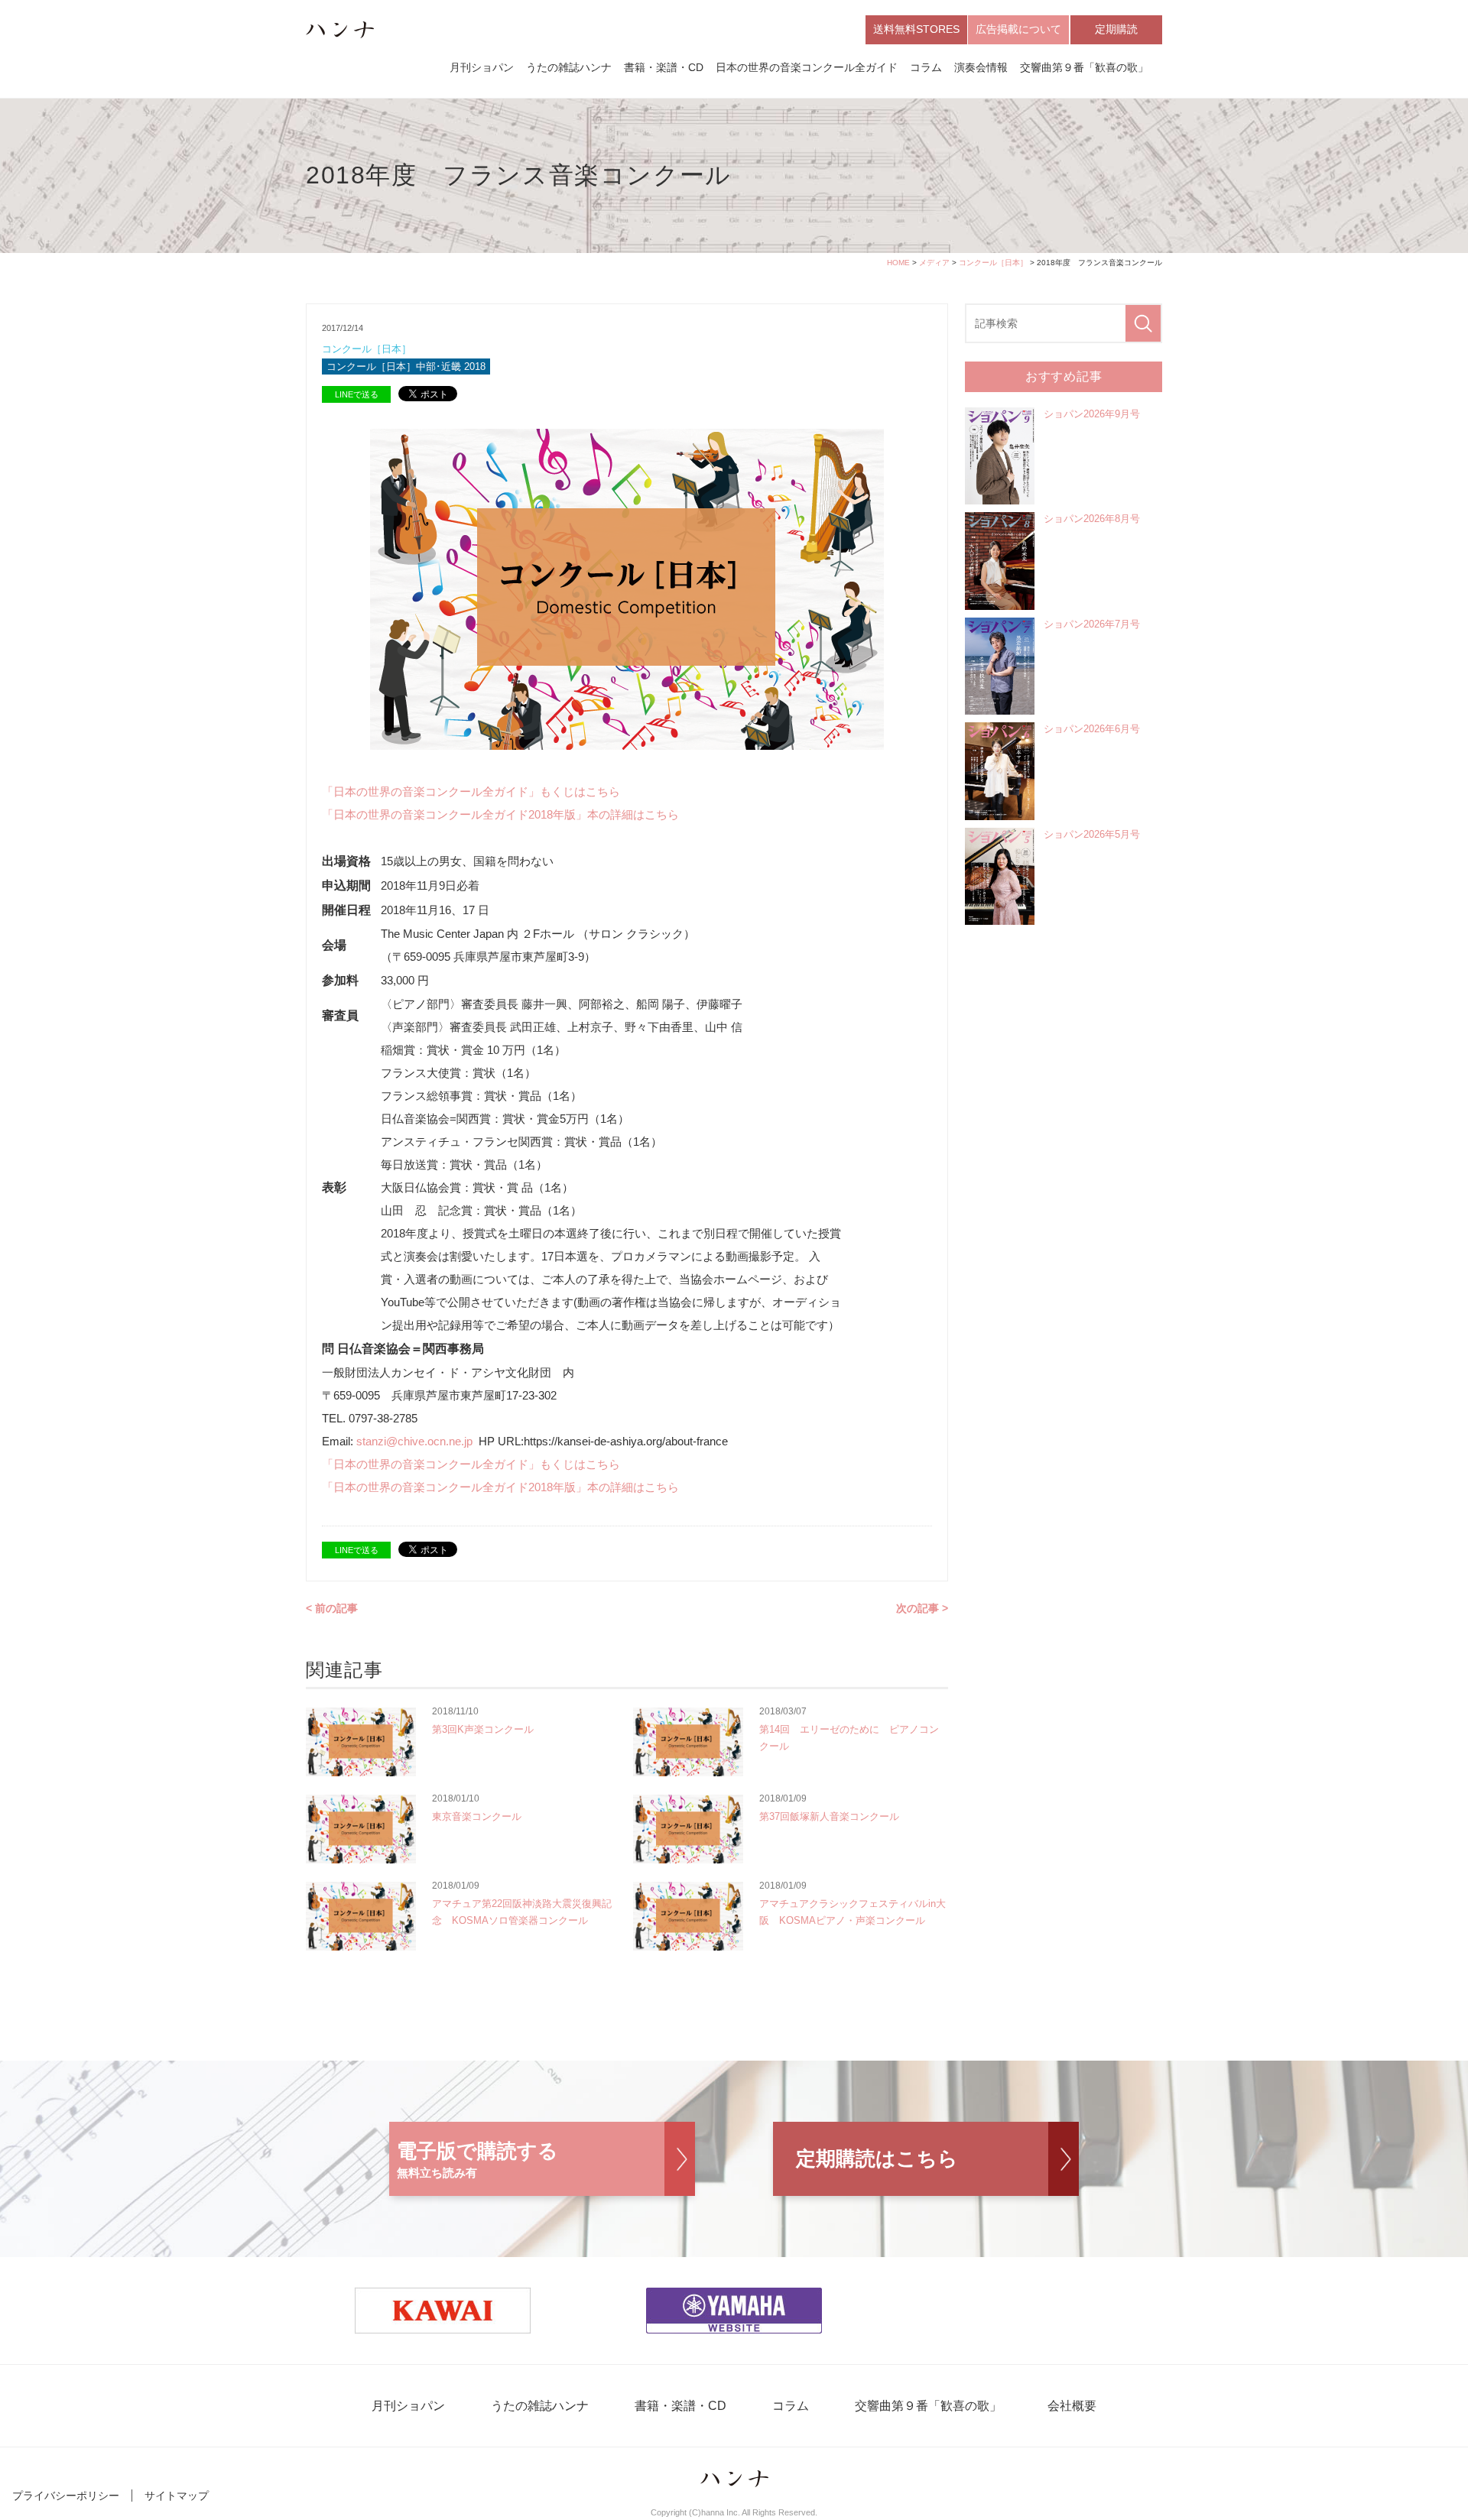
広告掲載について (1018, 29)
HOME (898, 263)
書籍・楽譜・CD (664, 67)
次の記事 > (922, 1608)
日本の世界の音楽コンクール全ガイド (807, 67)
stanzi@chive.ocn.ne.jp (417, 1441)
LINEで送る (357, 394)
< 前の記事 (332, 1608)
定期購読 (1116, 29)
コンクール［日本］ (993, 263)
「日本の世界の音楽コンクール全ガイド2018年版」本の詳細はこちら (500, 814)
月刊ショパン (482, 67)
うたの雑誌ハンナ (569, 67)
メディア (934, 263)
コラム (926, 67)
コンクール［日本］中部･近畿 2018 (406, 366)
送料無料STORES (916, 29)
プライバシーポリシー (66, 2496)
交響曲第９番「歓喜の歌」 (1084, 67)
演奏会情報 (981, 67)
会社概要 (1072, 2406)
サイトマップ (177, 2496)
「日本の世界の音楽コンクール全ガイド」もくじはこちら (471, 791)
